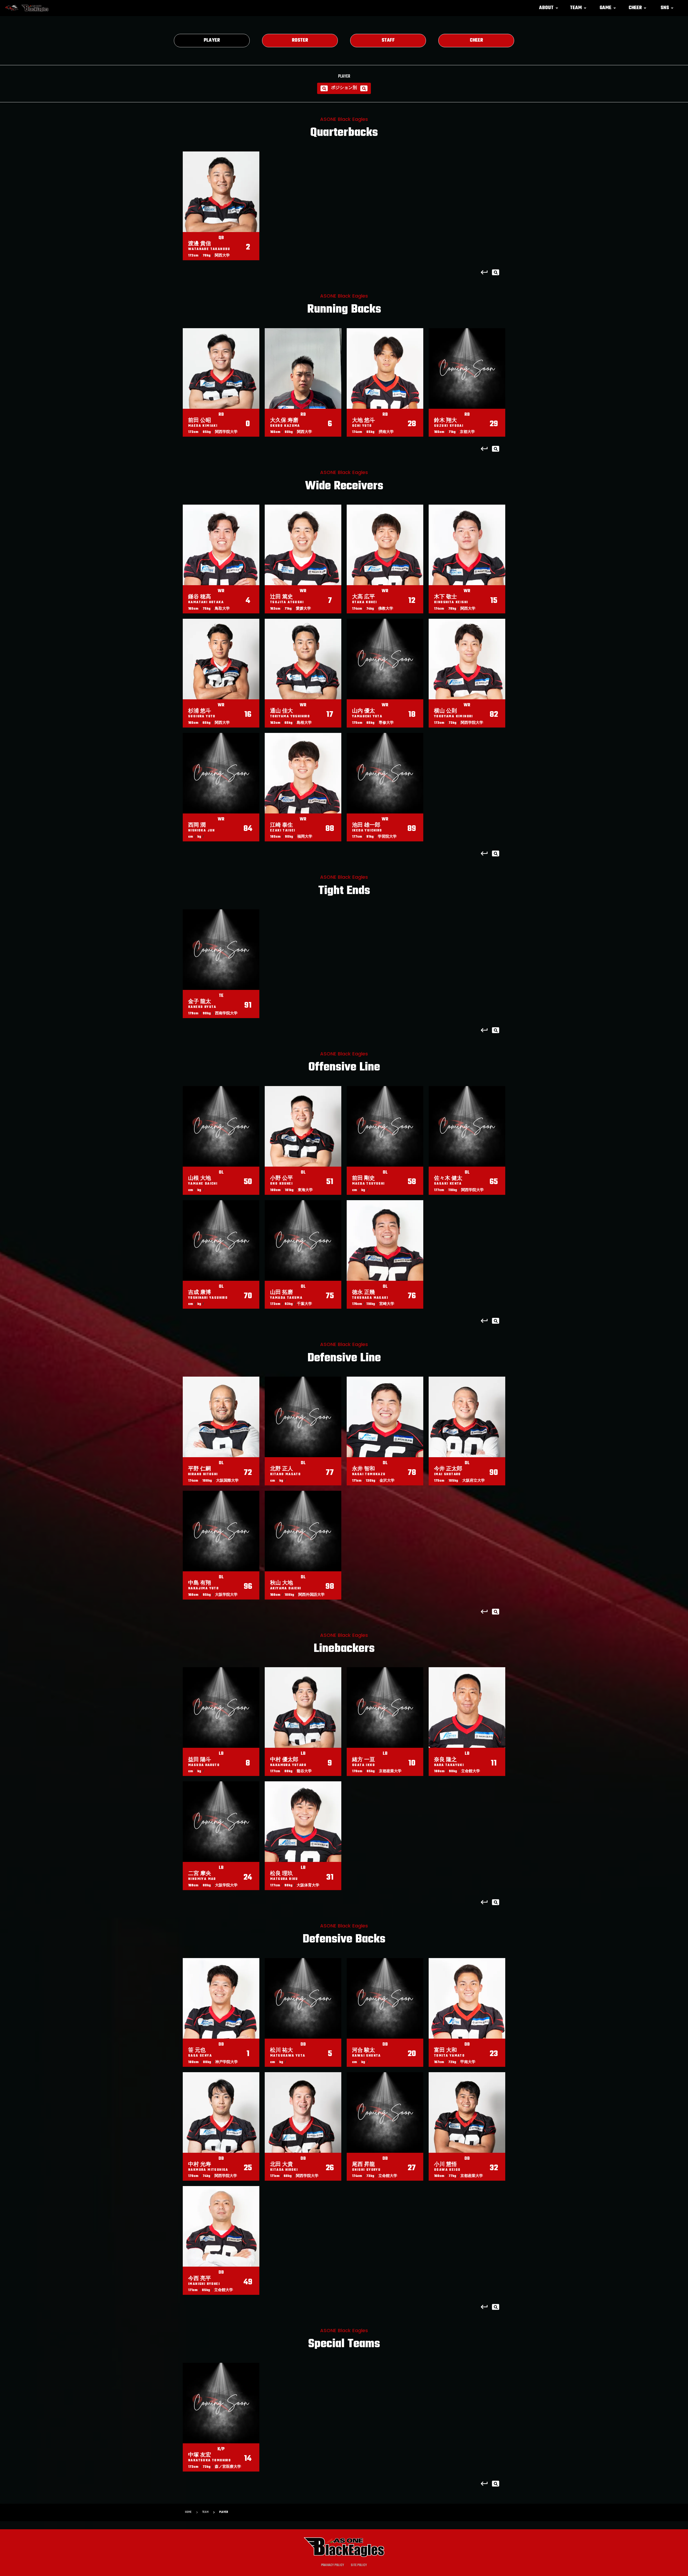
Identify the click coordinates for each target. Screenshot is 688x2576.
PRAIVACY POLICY (333, 2565)
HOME (188, 2512)
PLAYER (224, 2512)
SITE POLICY (359, 2565)
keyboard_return (484, 272)
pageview (496, 272)
